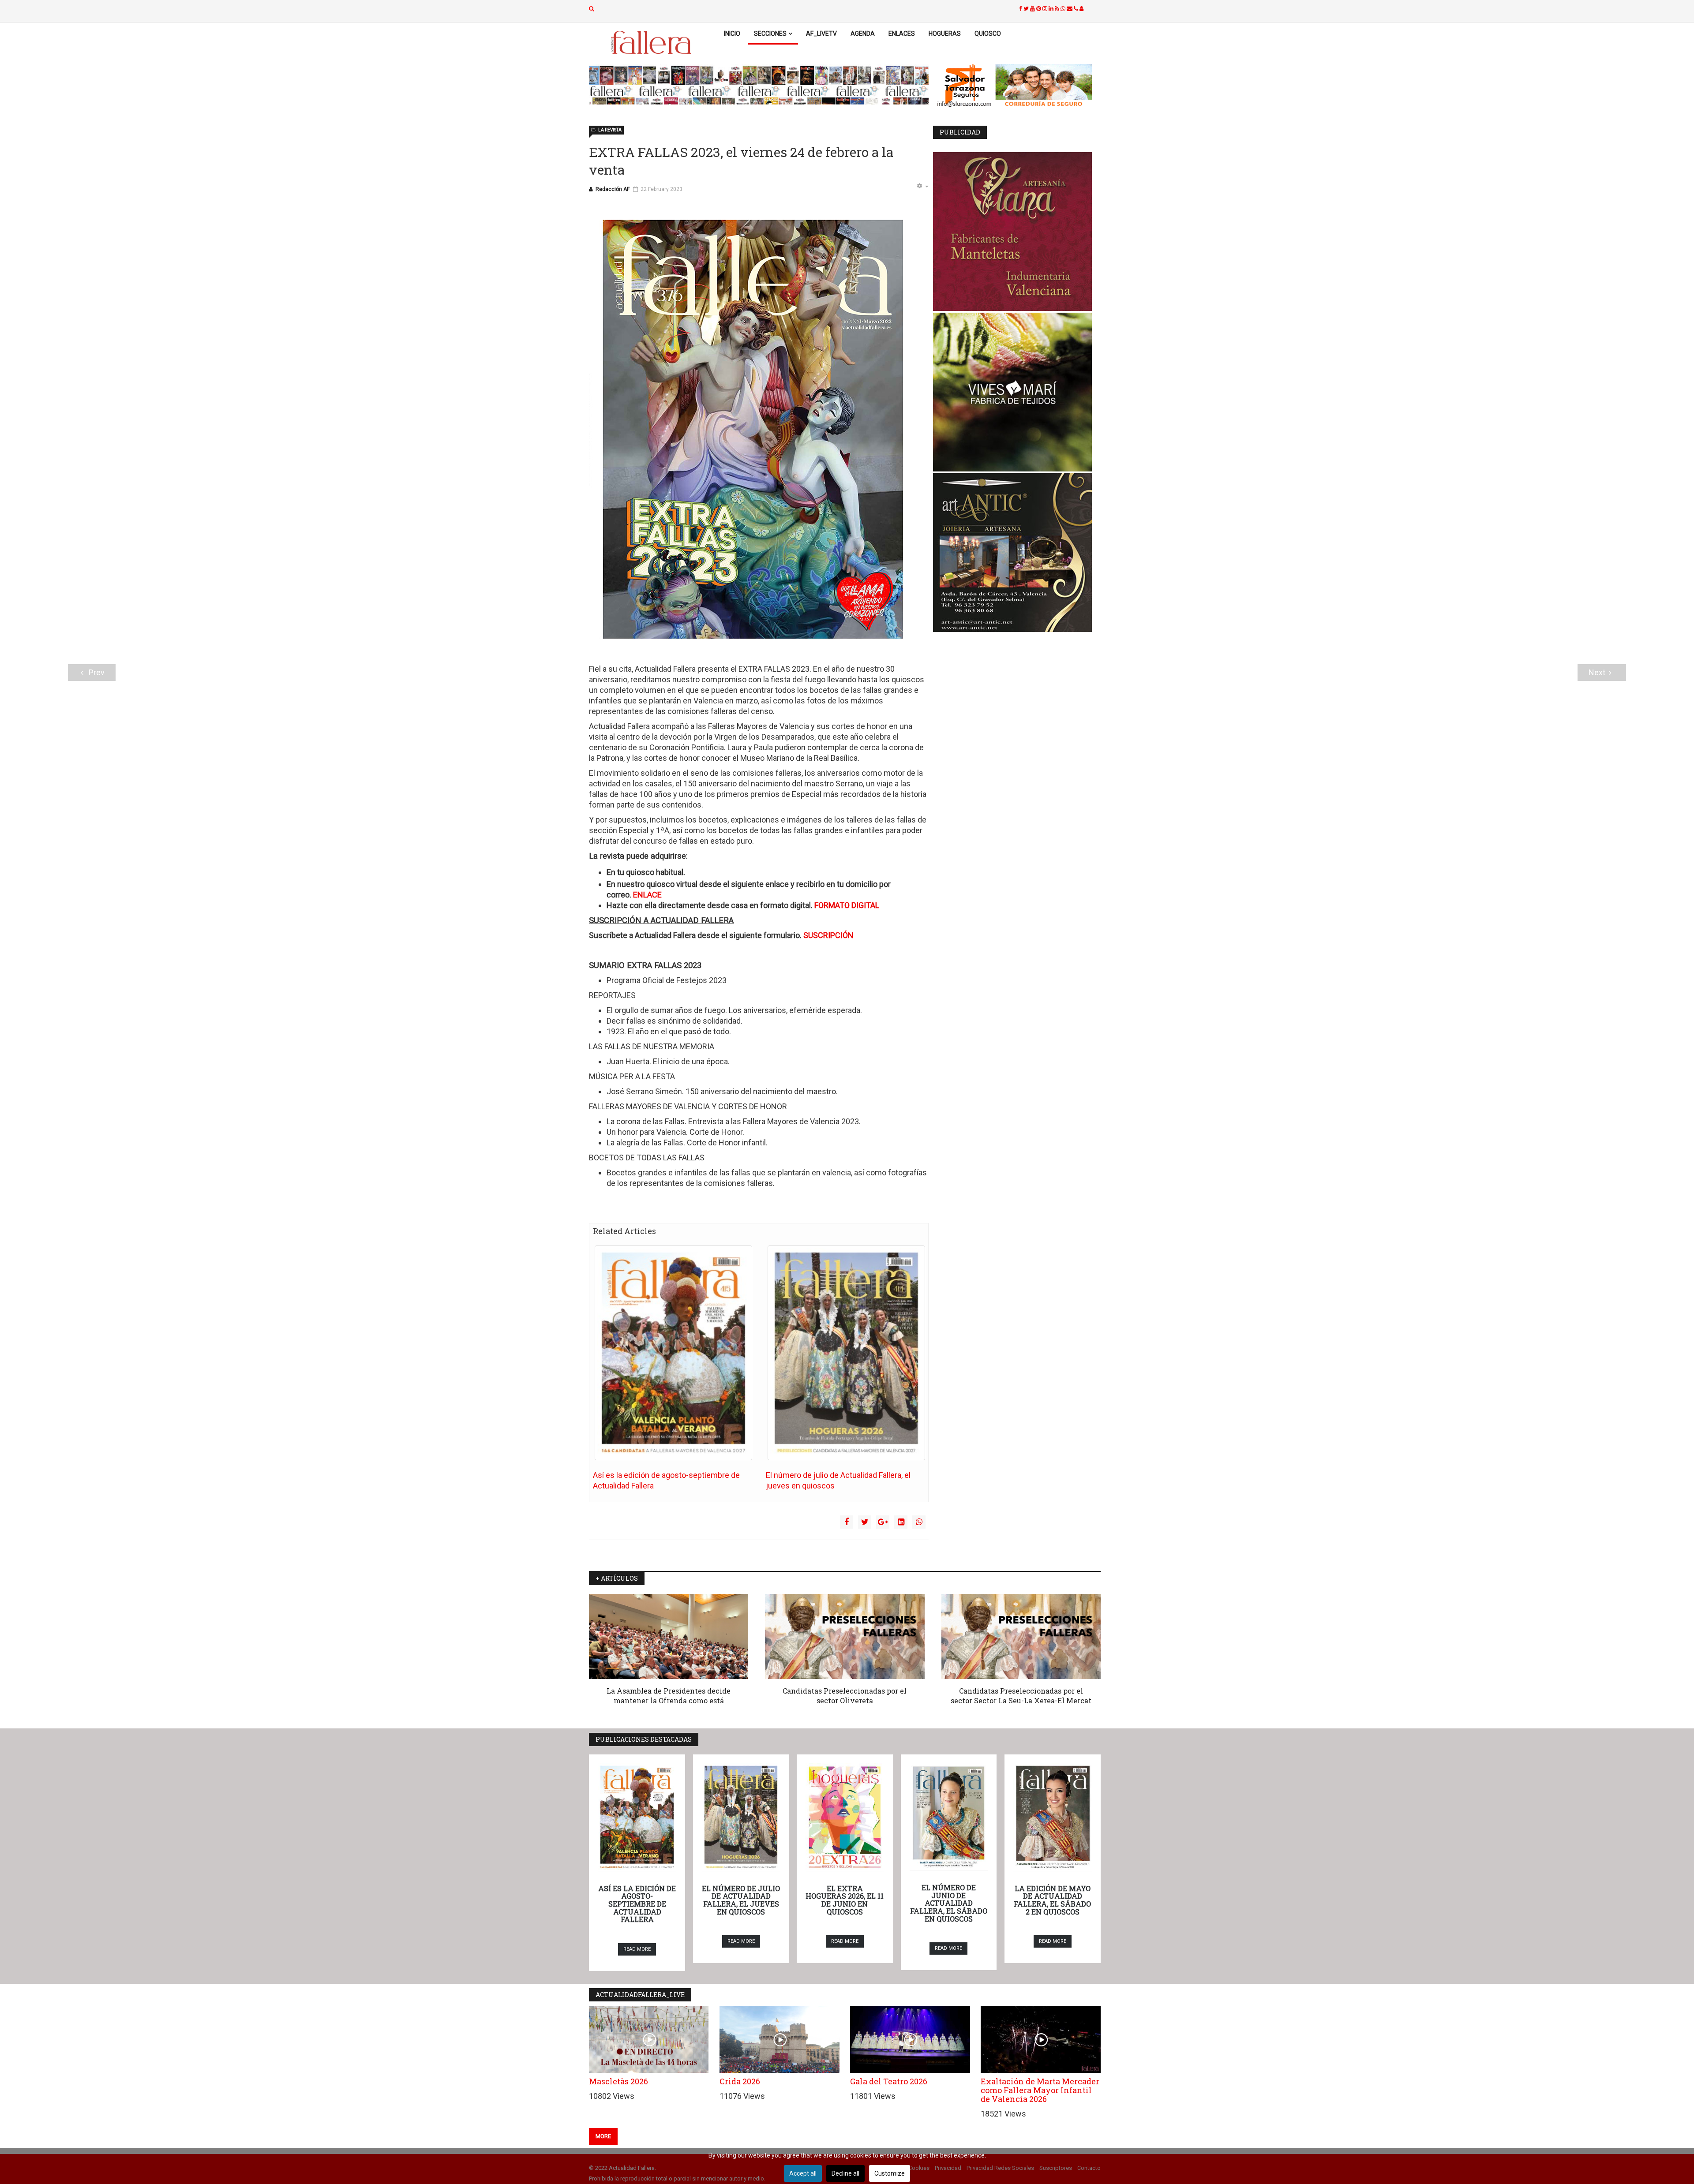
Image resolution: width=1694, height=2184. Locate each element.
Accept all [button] (803, 2173)
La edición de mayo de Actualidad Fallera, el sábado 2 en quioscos (1052, 1900)
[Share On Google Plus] (883, 1522)
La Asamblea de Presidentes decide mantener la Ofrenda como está (669, 1696)
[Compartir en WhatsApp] (919, 1522)
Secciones (770, 34)
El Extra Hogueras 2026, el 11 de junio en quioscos (845, 1900)
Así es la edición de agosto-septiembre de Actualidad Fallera (637, 1904)
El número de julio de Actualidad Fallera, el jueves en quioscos (741, 1900)
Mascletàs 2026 (618, 2081)
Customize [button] (890, 2173)
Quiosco (988, 34)
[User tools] (922, 187)
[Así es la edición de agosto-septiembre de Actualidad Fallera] (673, 1353)
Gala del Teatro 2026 (889, 2081)
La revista (610, 130)
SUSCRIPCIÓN (828, 935)
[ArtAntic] (1017, 553)
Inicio (732, 34)
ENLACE (647, 895)
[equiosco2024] (759, 85)
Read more (637, 1949)
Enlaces (902, 34)
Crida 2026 (740, 2081)
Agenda (863, 34)
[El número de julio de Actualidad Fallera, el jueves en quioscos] (846, 1353)
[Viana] (1017, 232)
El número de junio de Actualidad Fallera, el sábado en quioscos (949, 1903)
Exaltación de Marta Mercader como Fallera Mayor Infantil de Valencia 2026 (1040, 2090)
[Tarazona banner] (1017, 86)
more (603, 2136)
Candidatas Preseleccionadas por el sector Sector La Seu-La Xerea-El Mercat (1021, 1696)
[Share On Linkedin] (901, 1522)
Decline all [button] (845, 2173)
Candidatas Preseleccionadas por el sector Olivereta (845, 1696)
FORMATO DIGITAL (847, 905)
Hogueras (945, 34)
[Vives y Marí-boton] (1017, 392)
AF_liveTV (821, 34)
